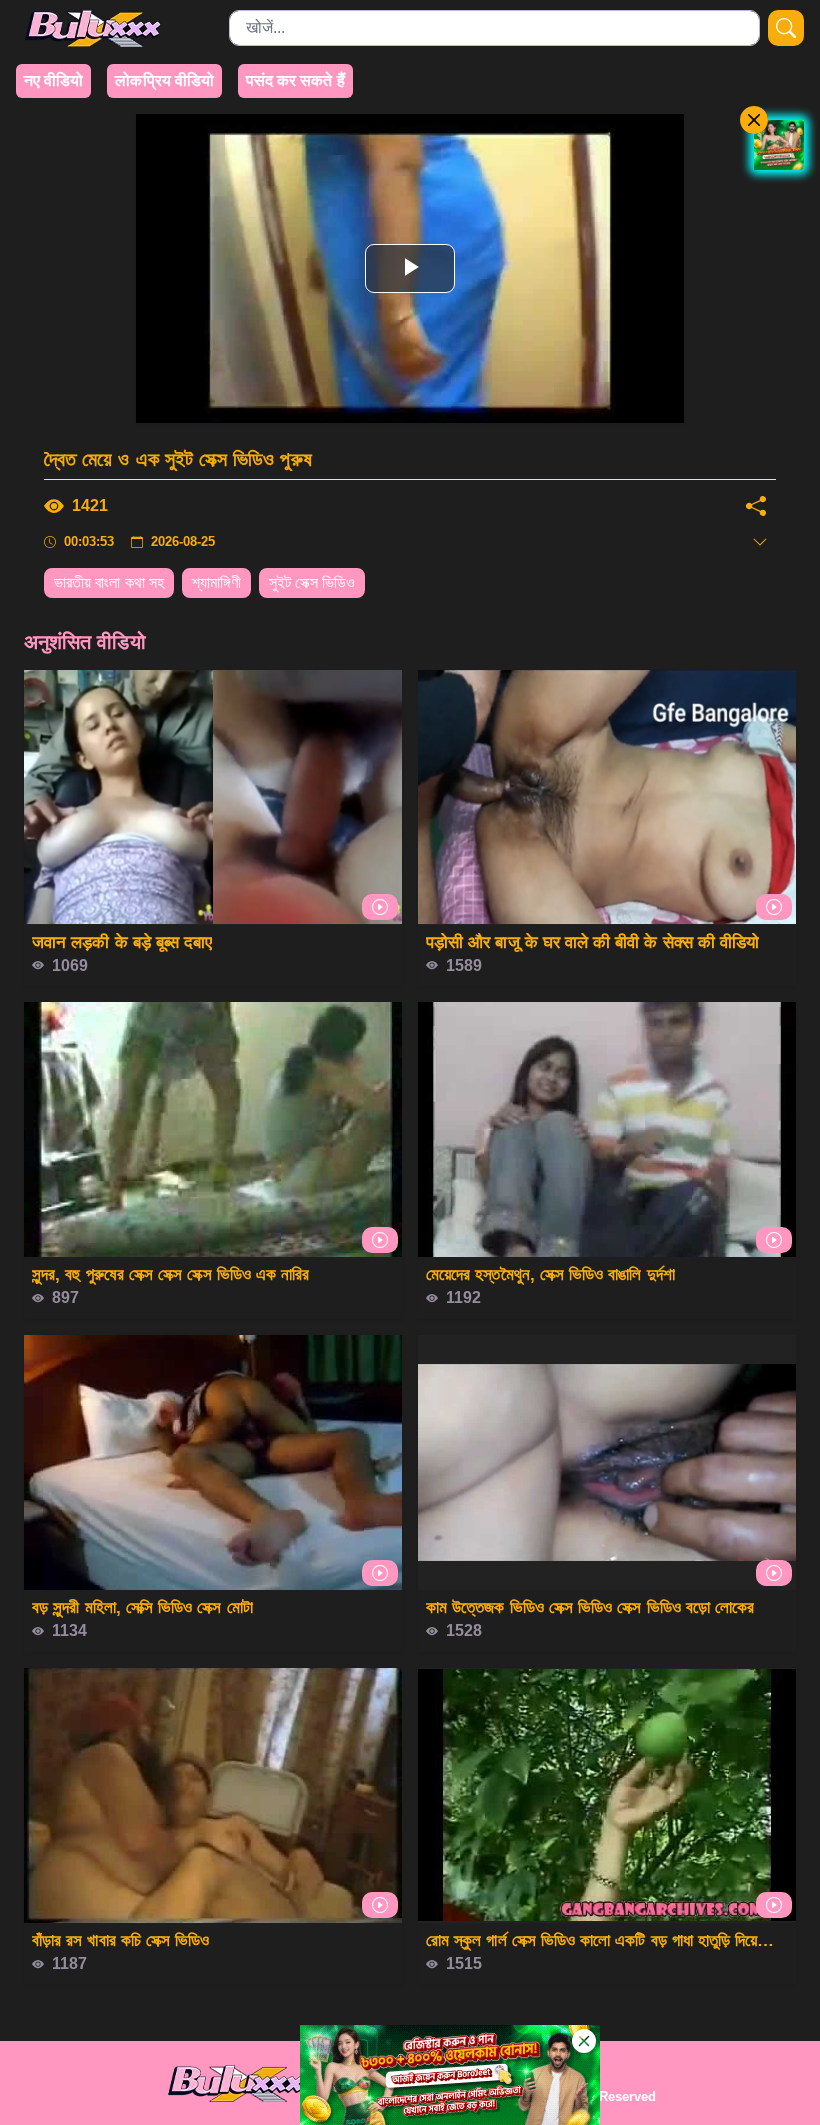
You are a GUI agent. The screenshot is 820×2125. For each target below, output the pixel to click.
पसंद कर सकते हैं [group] (295, 80)
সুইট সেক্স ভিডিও (312, 582)
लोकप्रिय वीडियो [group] (164, 80)
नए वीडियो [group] (53, 80)
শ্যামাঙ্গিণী (216, 582)
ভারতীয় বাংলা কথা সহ (109, 582)
